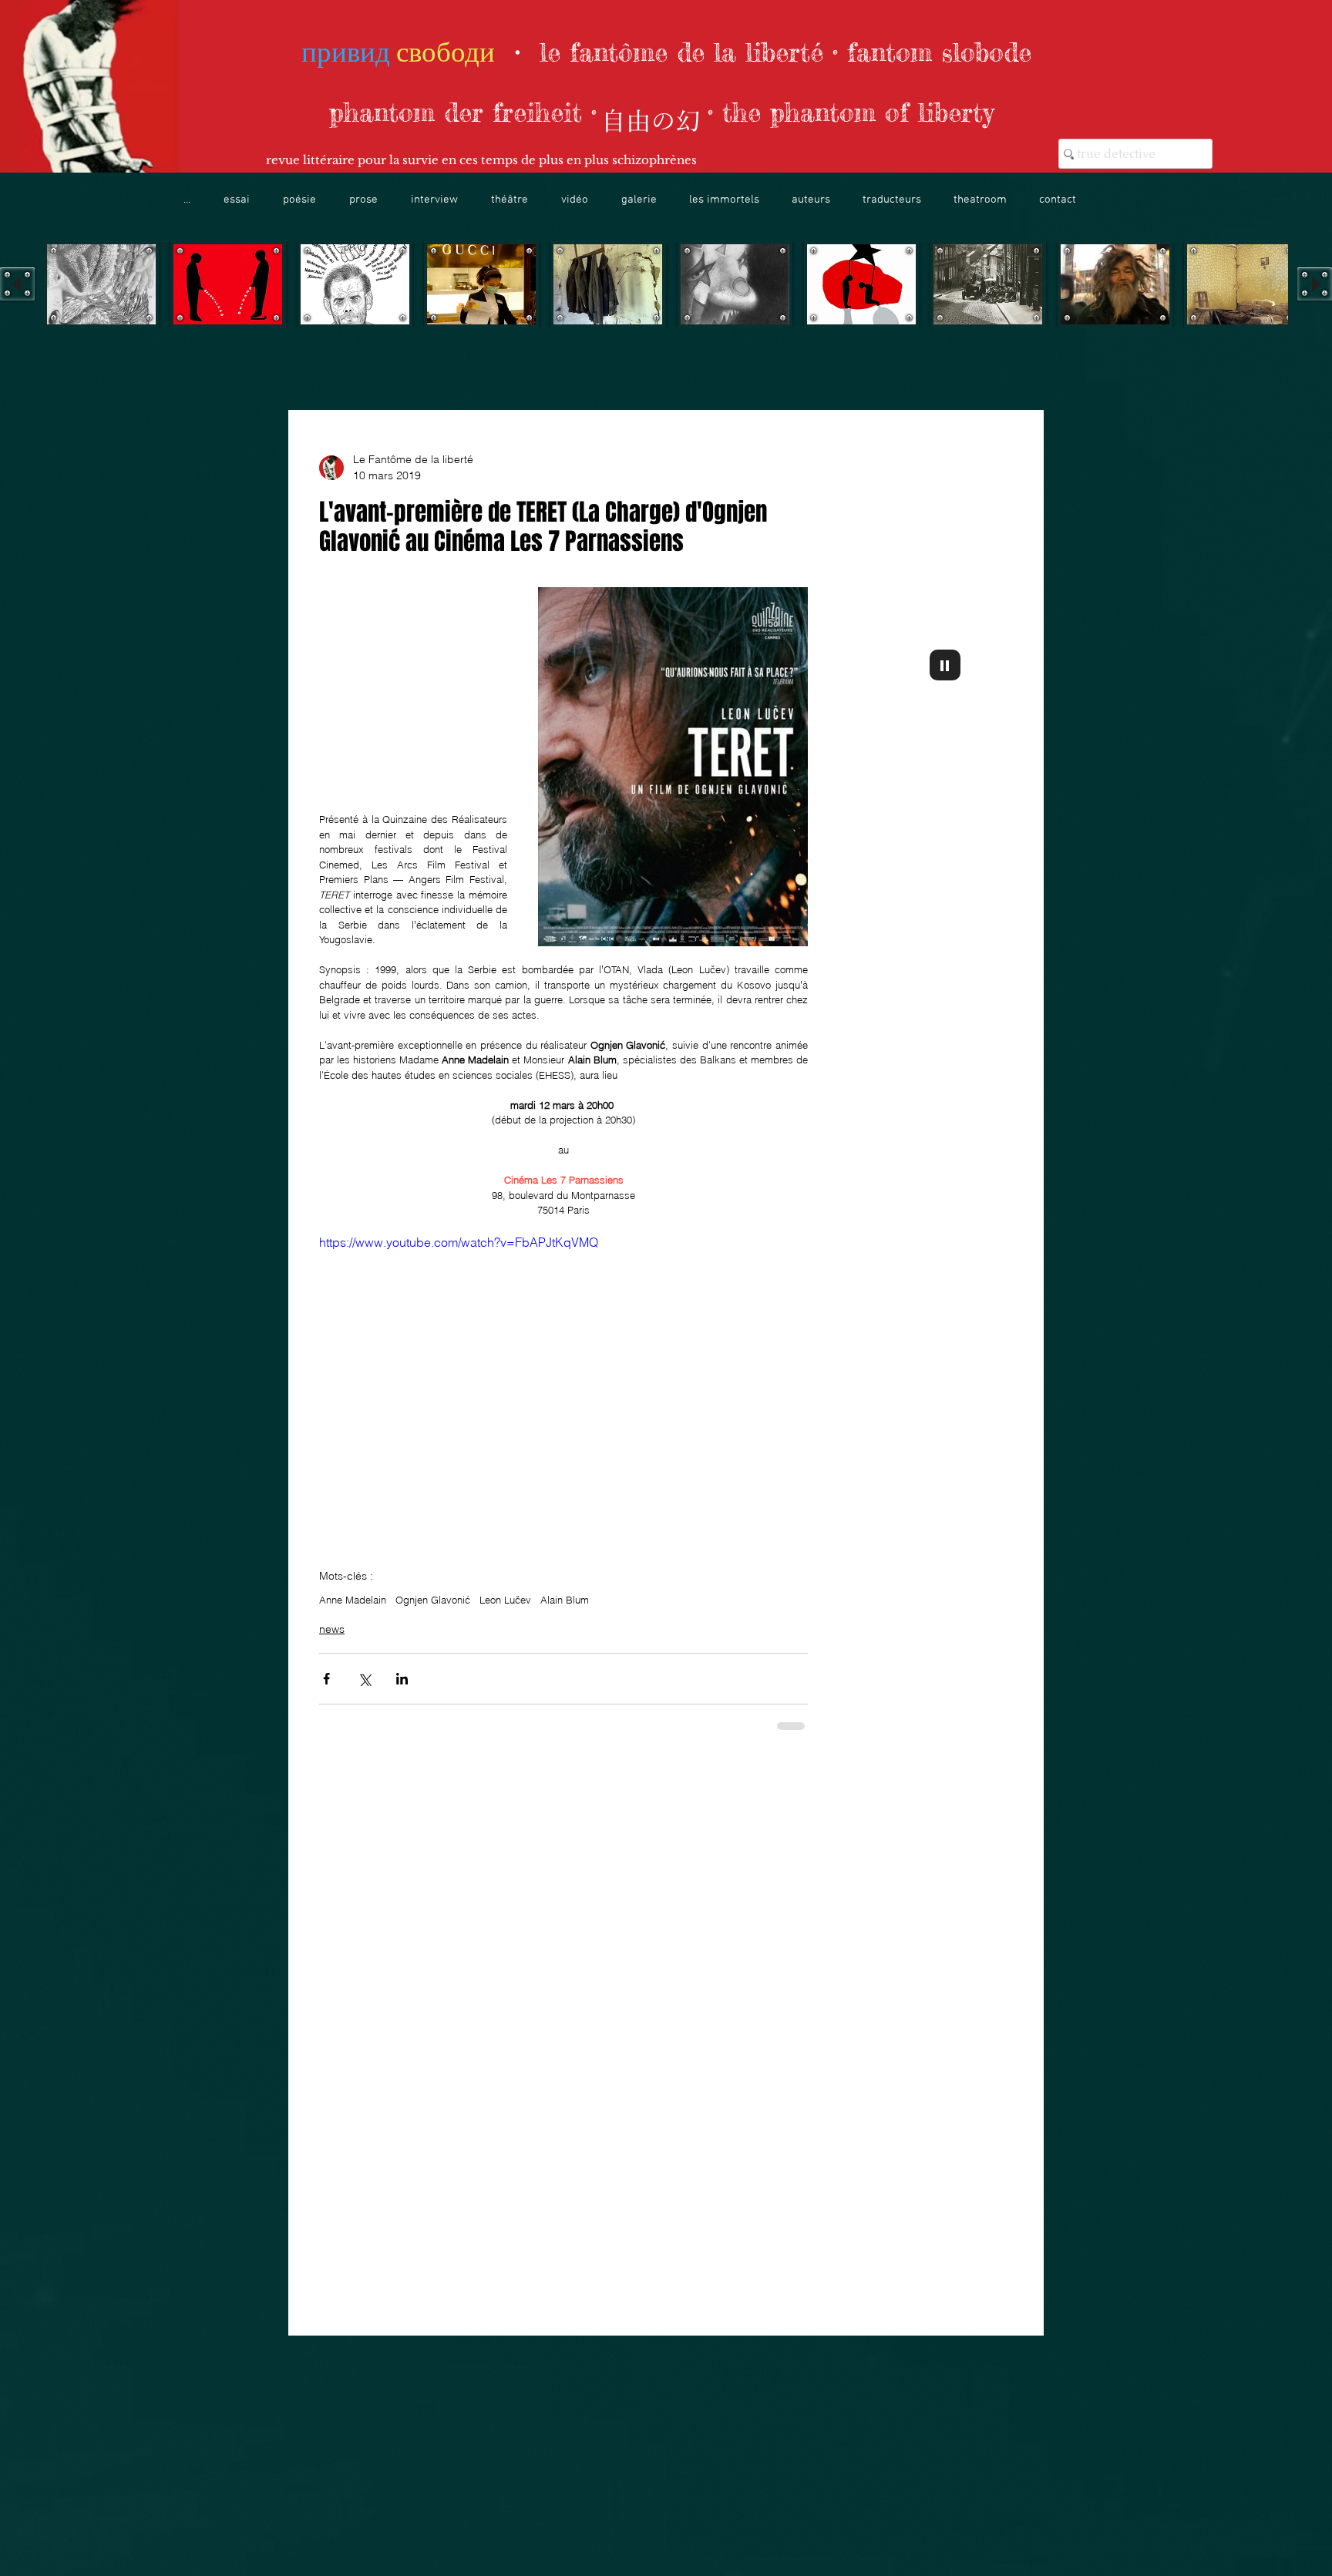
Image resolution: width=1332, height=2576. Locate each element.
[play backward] (17, 284)
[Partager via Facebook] (326, 1679)
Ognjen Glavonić (433, 1600)
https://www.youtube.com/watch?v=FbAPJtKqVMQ (459, 1242)
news (332, 1629)
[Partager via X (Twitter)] (364, 1679)
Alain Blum (565, 1600)
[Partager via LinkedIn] (402, 1679)
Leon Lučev (505, 1600)
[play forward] (1315, 284)
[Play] (945, 665)
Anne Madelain (353, 1600)
